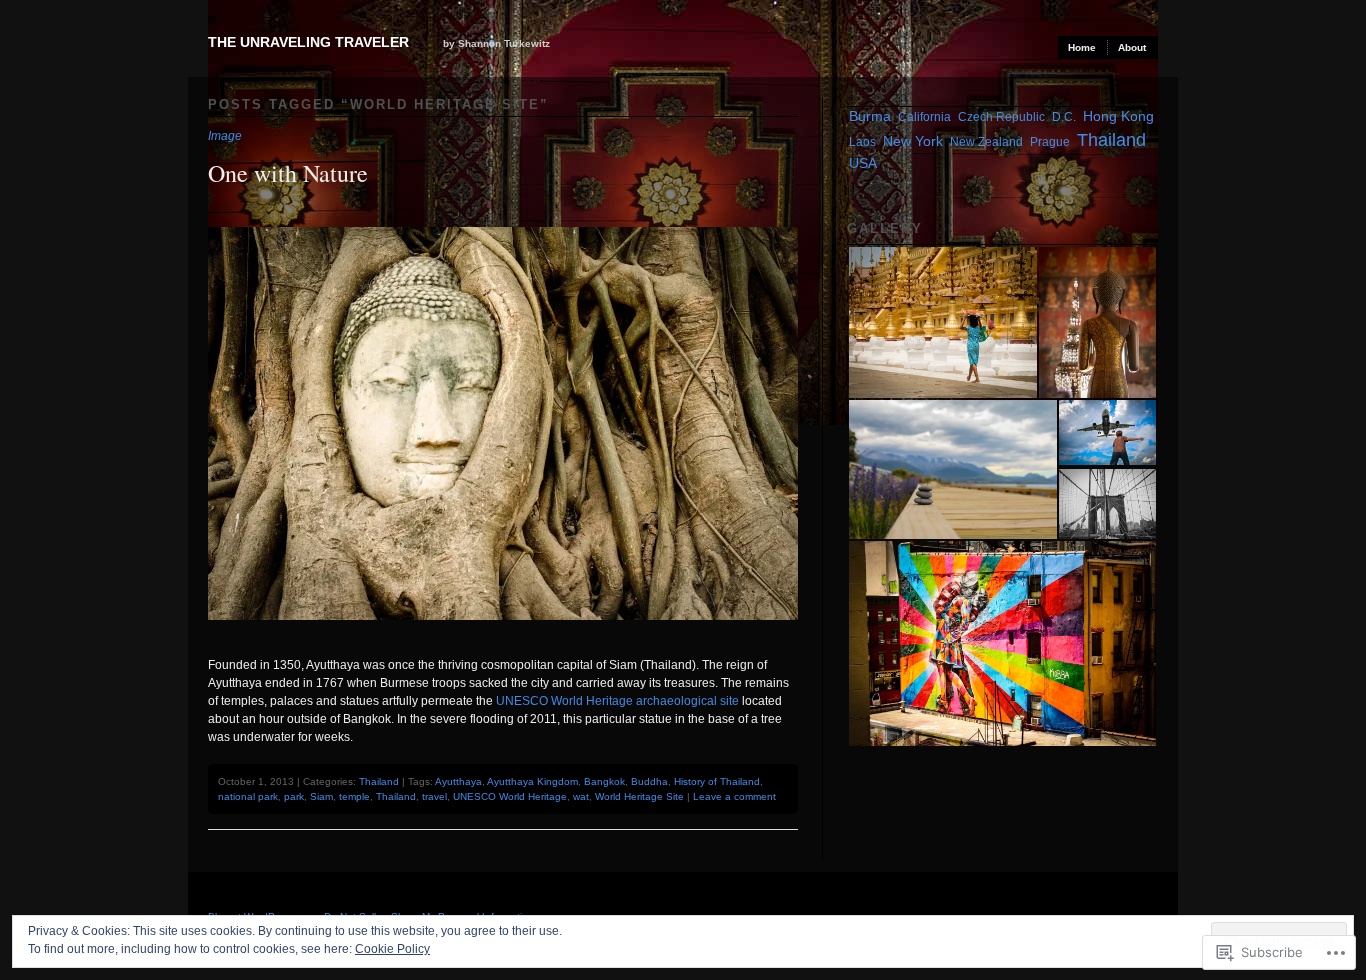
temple (354, 796)
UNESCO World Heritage (510, 796)
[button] (942, 322)
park (294, 796)
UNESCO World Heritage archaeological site (617, 701)
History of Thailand (717, 781)
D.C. (1064, 117)
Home (1082, 47)
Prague (1050, 142)
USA (863, 163)
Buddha (649, 781)
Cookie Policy (392, 949)
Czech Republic (1001, 117)
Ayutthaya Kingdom (532, 781)
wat (581, 796)
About (1132, 47)
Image (225, 136)
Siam (321, 796)
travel (434, 796)
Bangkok (604, 781)
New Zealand (986, 142)
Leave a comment (734, 796)
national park (248, 796)
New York (913, 141)
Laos (862, 142)
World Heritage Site (639, 796)
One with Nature (288, 173)
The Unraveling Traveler (308, 42)
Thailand (379, 781)
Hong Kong (1118, 116)
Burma (870, 116)
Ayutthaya (458, 781)
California (924, 117)
